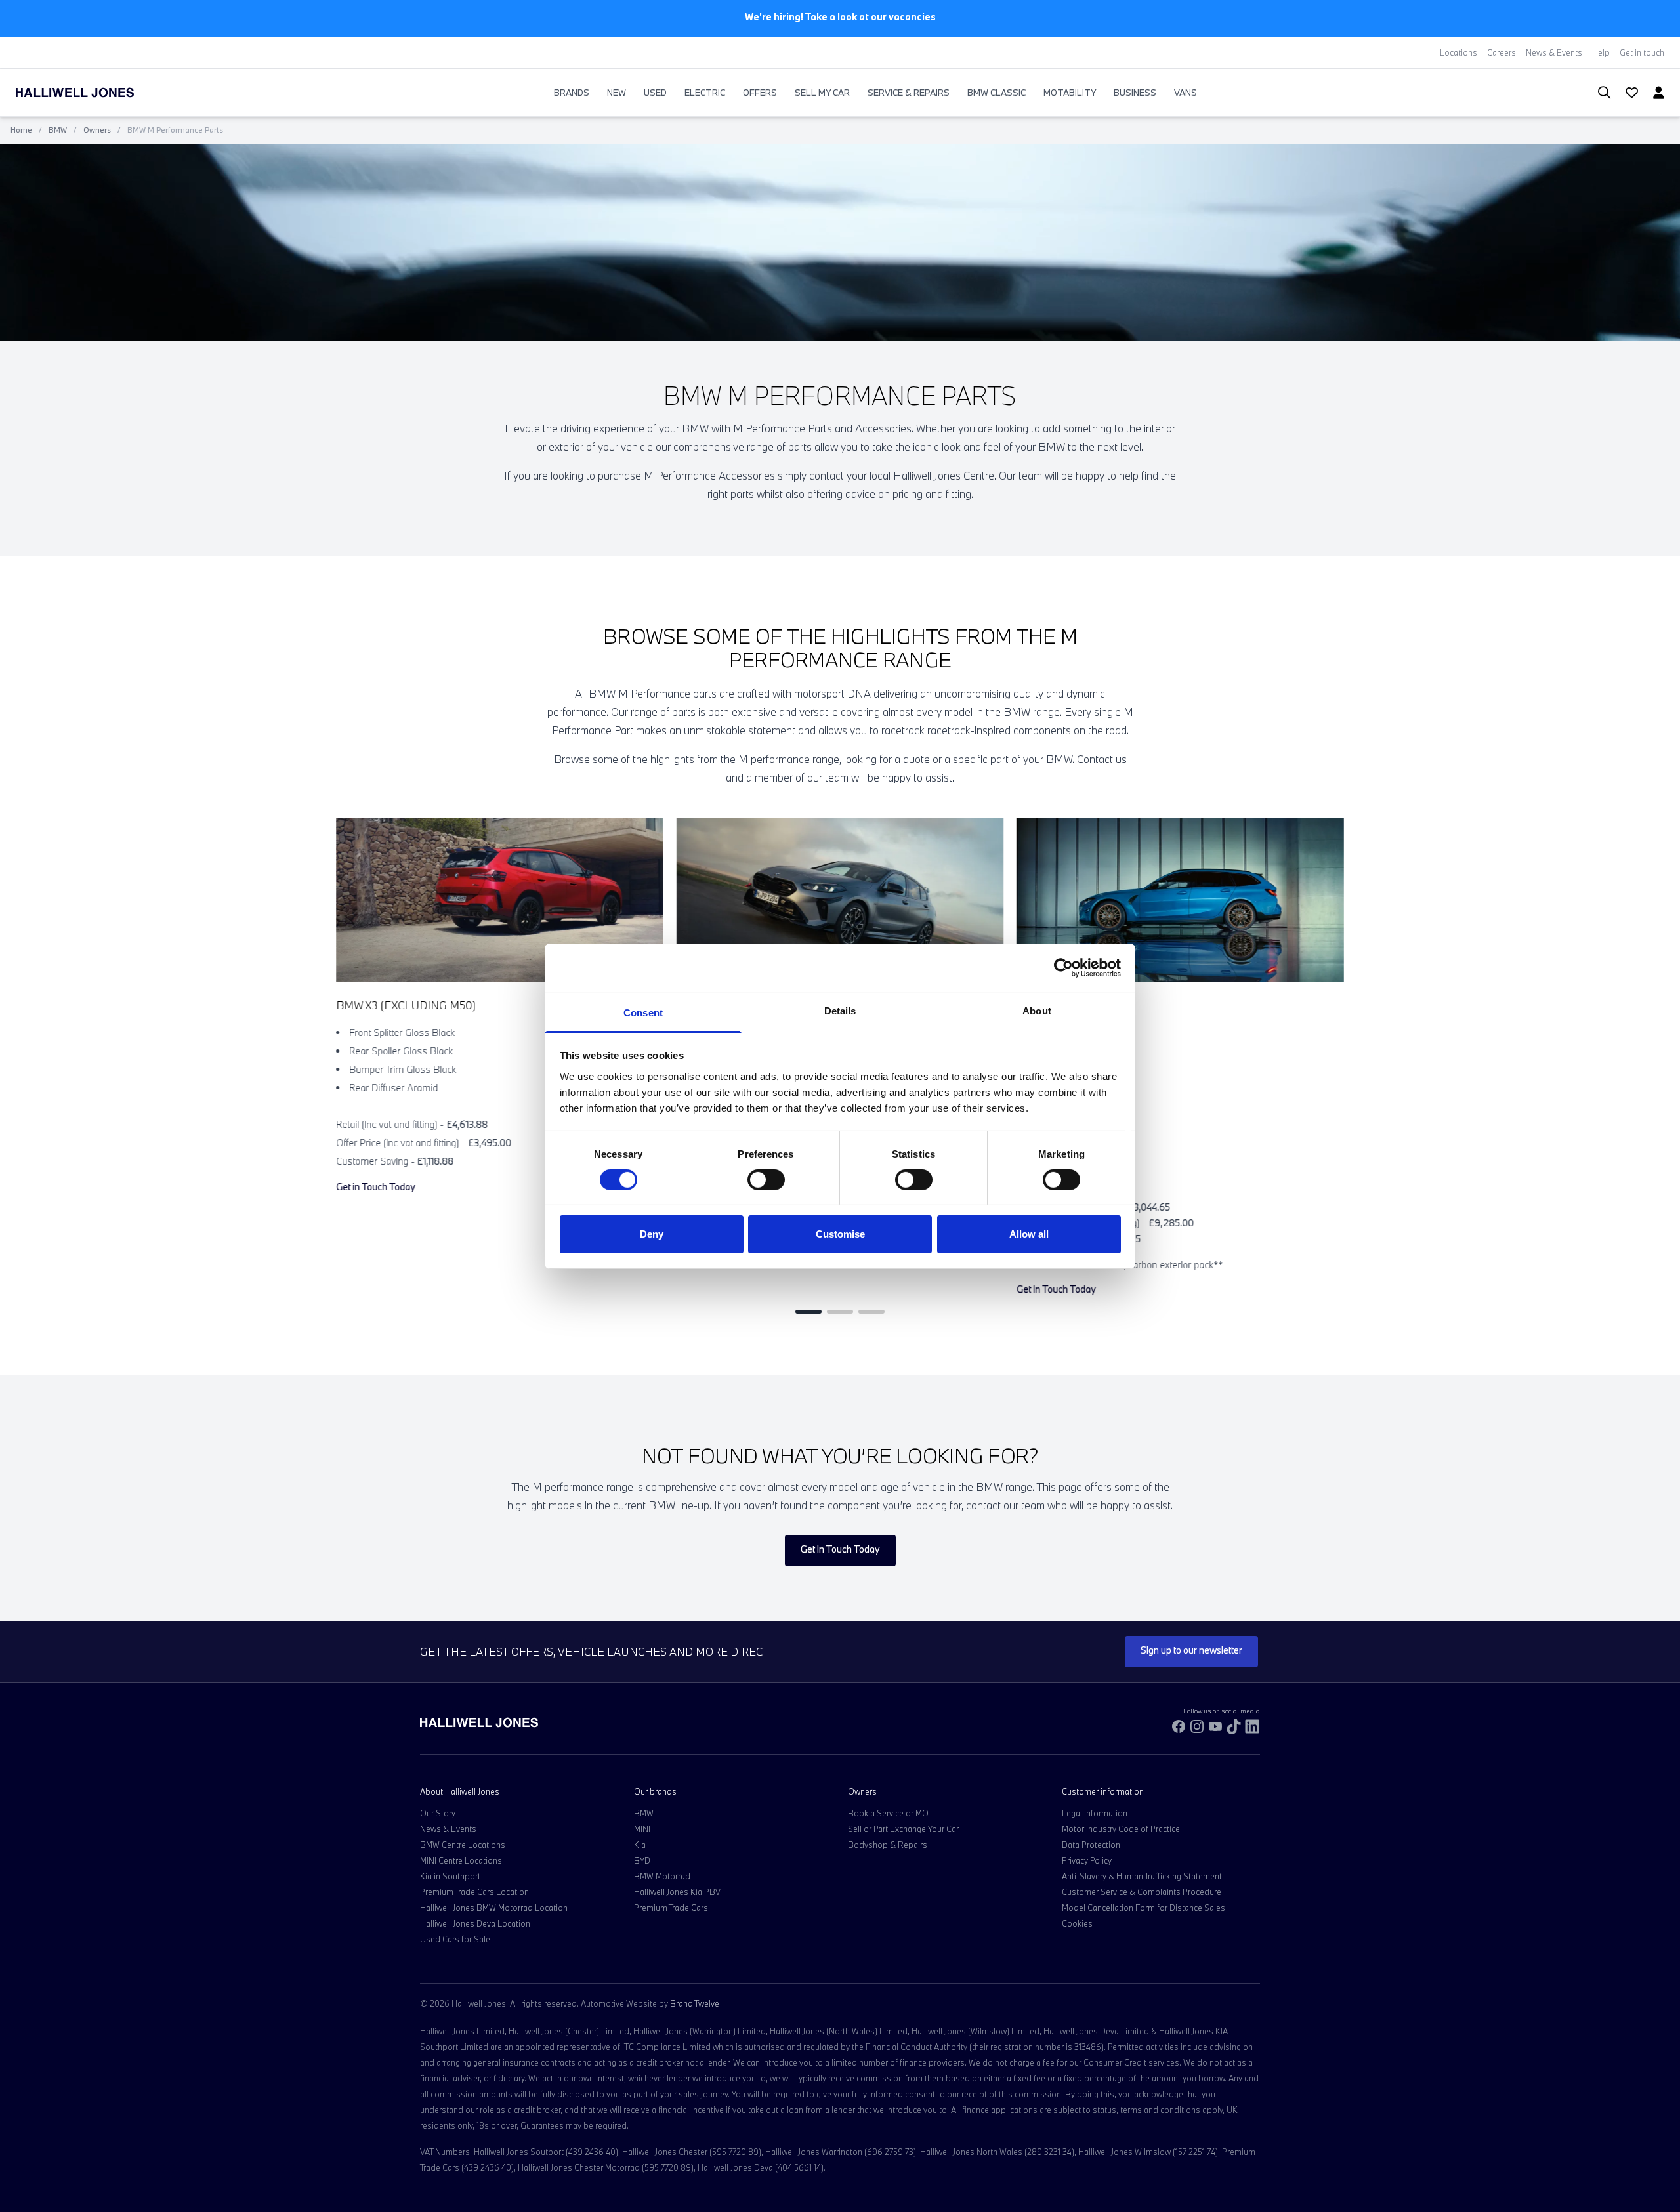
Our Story (438, 1813)
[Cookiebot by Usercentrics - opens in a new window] (1063, 968)
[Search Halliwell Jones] (1598, 93)
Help (1601, 52)
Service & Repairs (909, 93)
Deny (652, 1234)
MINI (642, 1829)
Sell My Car (822, 93)
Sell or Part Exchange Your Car (903, 1829)
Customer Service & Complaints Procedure (1142, 1892)
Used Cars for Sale (455, 1939)
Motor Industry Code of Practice (1121, 1829)
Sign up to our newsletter (1191, 1650)
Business (1135, 93)
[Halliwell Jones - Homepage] (91, 93)
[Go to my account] (1626, 94)
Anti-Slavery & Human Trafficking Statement (1142, 1876)
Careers (1501, 52)
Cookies (1077, 1923)
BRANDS (572, 93)
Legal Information (1095, 1813)
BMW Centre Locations (463, 1845)
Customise (840, 1234)
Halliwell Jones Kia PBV (677, 1892)
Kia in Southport (450, 1876)
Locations (1459, 52)
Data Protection (1091, 1845)
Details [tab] (840, 1010)
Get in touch (1642, 52)
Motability (1070, 93)
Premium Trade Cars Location (474, 1892)
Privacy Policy (1087, 1860)
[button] (808, 1312)
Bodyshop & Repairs (888, 1845)
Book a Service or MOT (891, 1813)
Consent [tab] (643, 1012)
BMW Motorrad (662, 1876)
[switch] (766, 1180)
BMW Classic (997, 93)
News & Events (1554, 52)
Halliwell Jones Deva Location (475, 1923)
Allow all (1029, 1234)
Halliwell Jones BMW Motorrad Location (494, 1908)
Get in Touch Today (376, 1187)
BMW (58, 130)
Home (21, 130)
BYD (642, 1860)
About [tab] (1037, 1010)
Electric (705, 93)
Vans (1186, 93)
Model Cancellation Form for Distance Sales (1144, 1908)
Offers (760, 93)
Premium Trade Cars (671, 1908)
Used (655, 93)
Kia (640, 1845)
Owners (97, 130)
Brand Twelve (695, 2003)
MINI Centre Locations (461, 1860)
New (617, 93)
